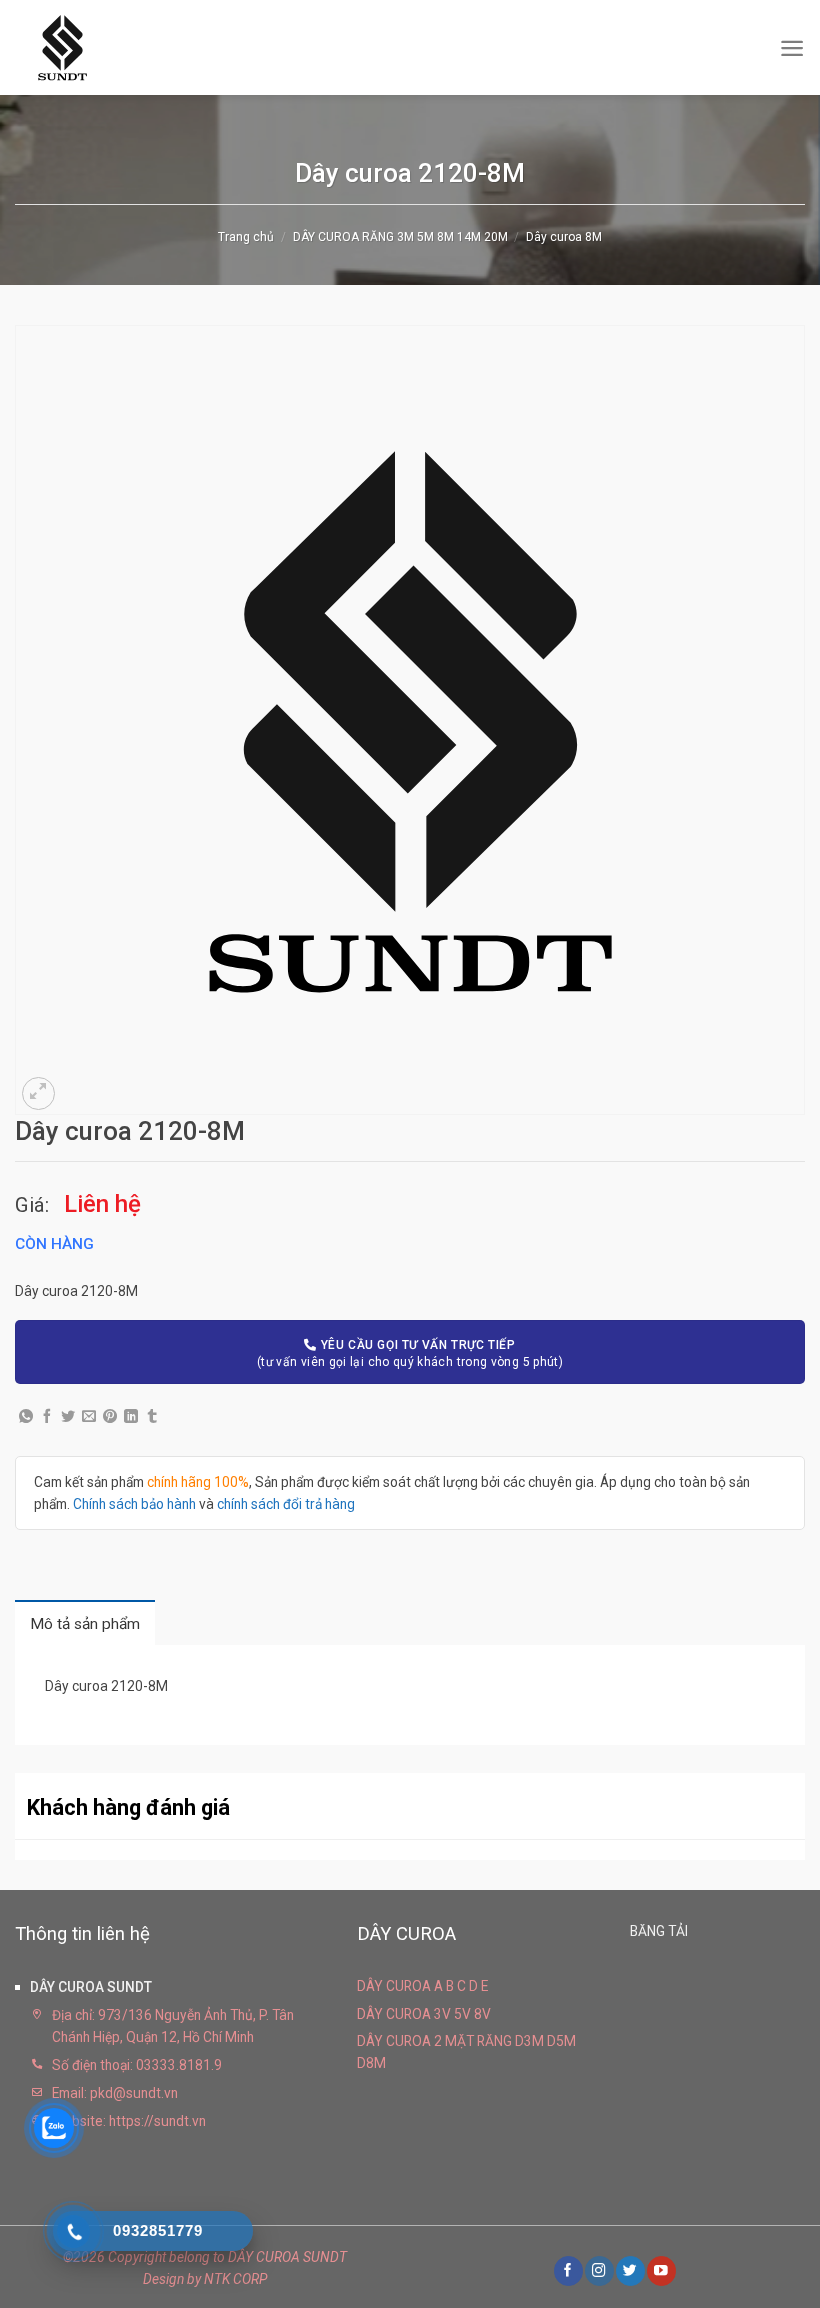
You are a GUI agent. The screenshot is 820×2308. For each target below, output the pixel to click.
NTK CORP (235, 2279)
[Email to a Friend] (89, 1417)
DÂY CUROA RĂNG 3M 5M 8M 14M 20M (400, 237)
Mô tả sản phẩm (85, 1624)
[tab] (85, 1623)
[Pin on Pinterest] (110, 1417)
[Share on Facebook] (47, 1417)
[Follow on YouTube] (661, 2270)
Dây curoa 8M (564, 237)
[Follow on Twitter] (630, 2270)
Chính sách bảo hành (134, 1504)
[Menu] (792, 47)
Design (163, 2279)
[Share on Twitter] (68, 1417)
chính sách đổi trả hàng (286, 1504)
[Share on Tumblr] (152, 1417)
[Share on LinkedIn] (131, 1417)
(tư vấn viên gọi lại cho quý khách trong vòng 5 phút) (410, 1353)
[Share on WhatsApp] (26, 1417)
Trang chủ (246, 237)
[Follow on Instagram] (599, 2270)
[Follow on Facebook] (568, 2270)
